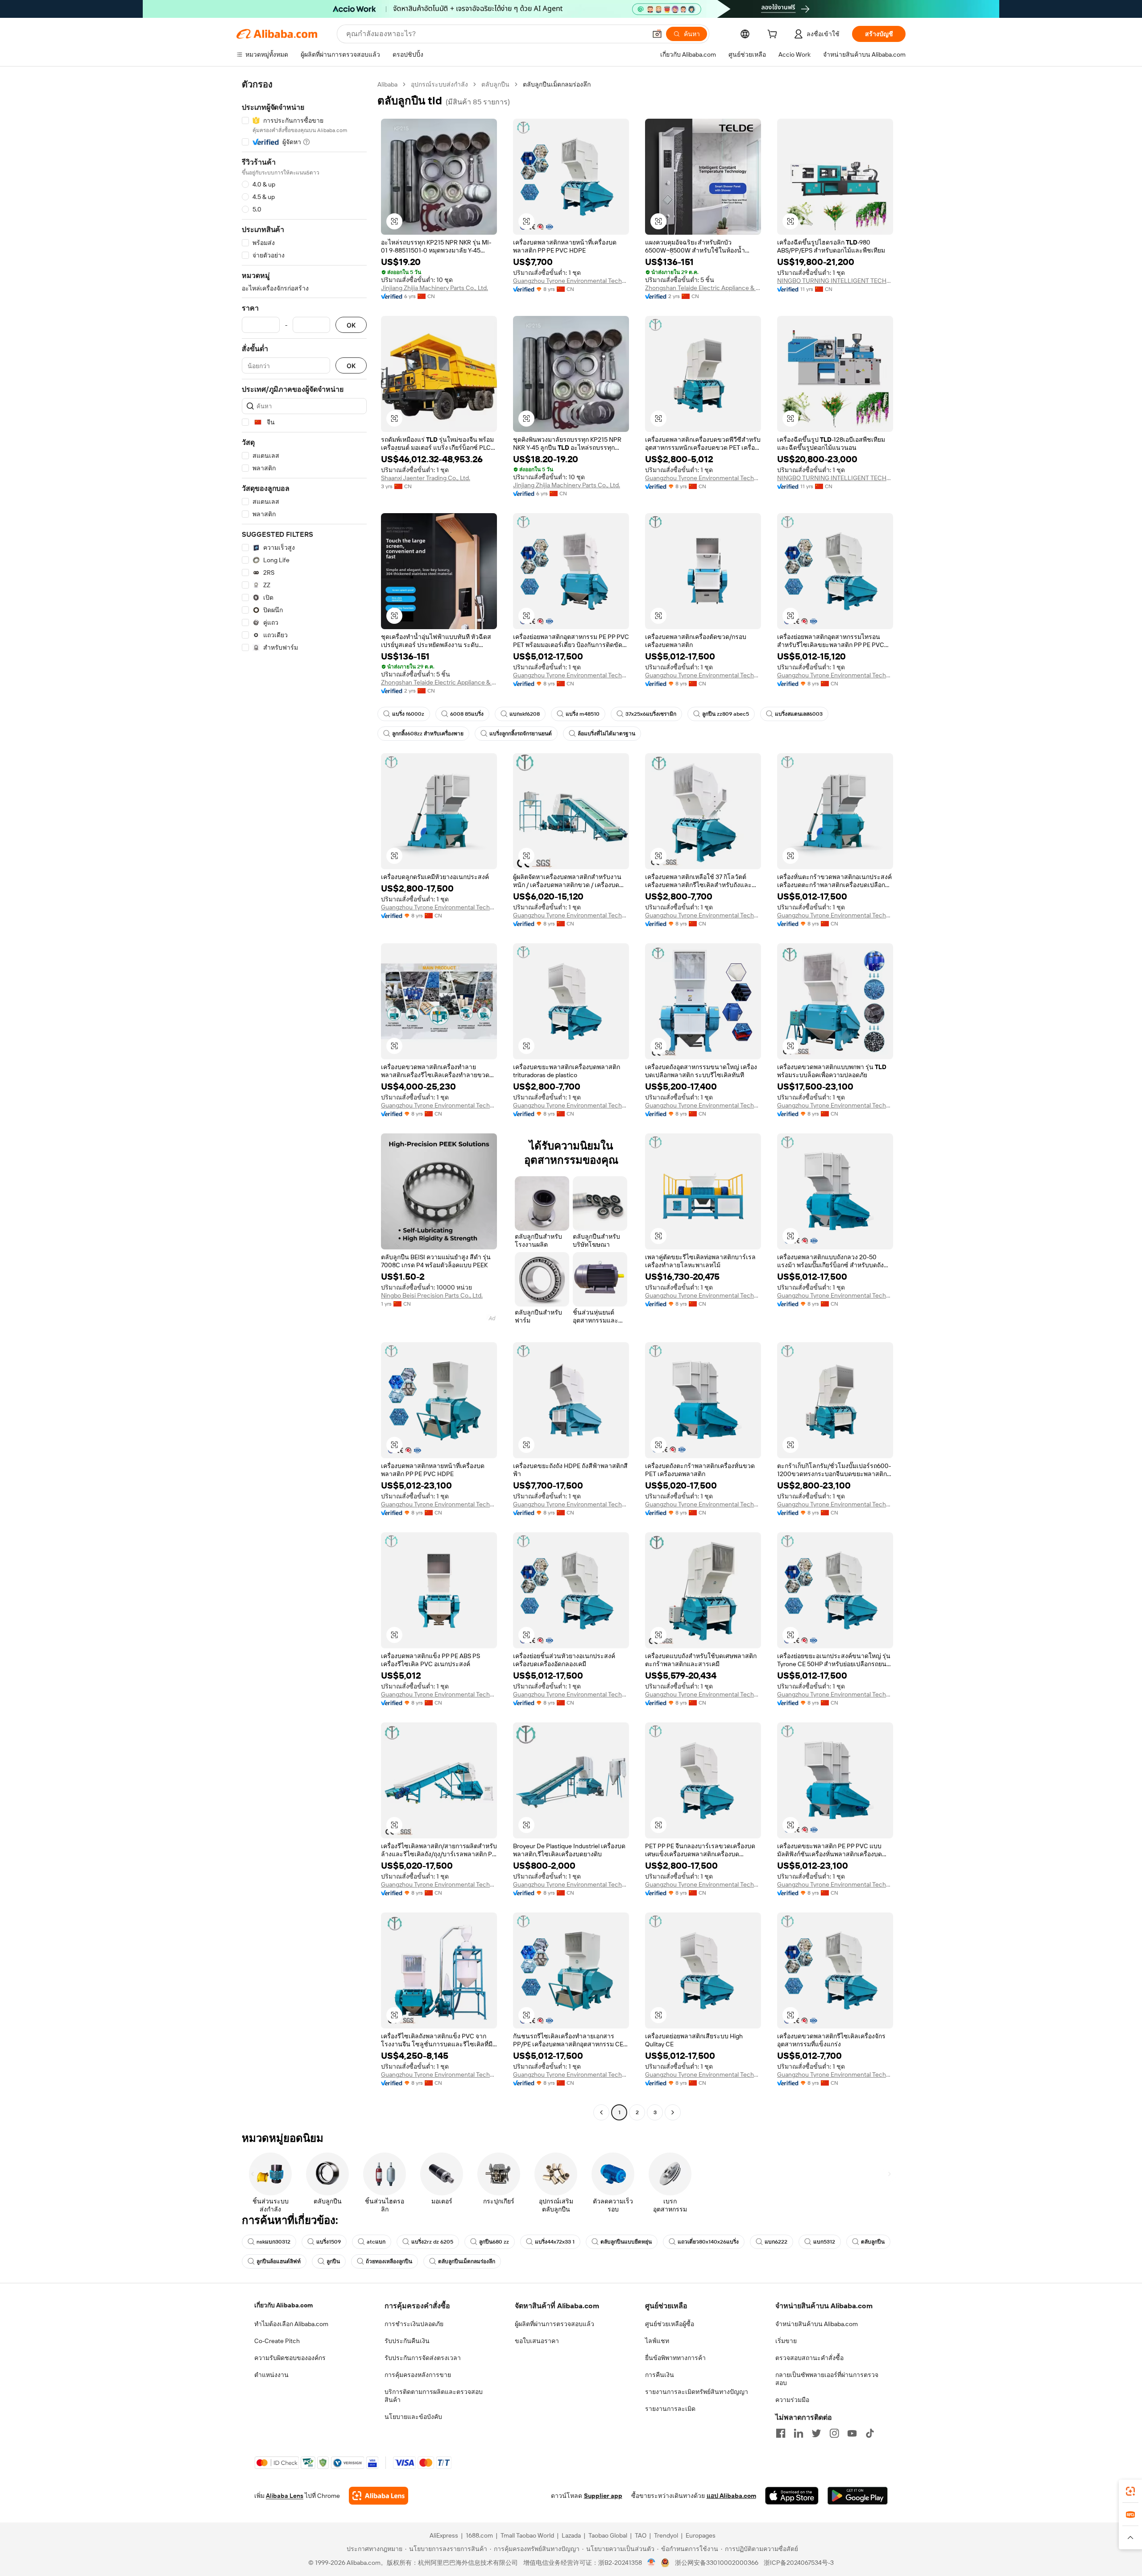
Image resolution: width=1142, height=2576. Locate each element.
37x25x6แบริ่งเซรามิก (651, 714)
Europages (701, 2535)
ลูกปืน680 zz (494, 2242)
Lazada (571, 2535)
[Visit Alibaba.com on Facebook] (781, 2433)
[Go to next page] (673, 2112)
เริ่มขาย (786, 2341)
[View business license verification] (652, 2563)
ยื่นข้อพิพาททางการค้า (675, 2358)
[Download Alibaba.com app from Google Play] (858, 2496)
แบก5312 (824, 2242)
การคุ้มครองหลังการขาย (418, 2375)
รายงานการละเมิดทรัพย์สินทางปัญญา (697, 2392)
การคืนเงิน (660, 2375)
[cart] (774, 35)
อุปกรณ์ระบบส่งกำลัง (439, 84)
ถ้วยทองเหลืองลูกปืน (389, 2261)
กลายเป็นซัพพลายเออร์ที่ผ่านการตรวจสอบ (827, 2379)
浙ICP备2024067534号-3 (799, 2563)
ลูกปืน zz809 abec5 (726, 714)
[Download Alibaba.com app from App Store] (792, 2496)
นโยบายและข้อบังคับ (413, 2417)
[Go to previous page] (601, 2112)
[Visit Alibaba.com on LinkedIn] (799, 2433)
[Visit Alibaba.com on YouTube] (852, 2433)
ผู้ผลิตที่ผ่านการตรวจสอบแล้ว (554, 2324)
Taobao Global (608, 2535)
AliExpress (444, 2535)
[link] (1130, 2491)
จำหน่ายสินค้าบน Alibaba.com (817, 2324)
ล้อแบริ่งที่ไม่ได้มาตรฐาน (606, 734)
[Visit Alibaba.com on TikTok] (870, 2433)
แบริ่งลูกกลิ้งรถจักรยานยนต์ (521, 734)
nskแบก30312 (273, 2242)
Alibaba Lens (285, 2496)
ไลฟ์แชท (657, 2341)
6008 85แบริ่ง (467, 714)
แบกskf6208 (525, 714)
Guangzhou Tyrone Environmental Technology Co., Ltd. (571, 281)
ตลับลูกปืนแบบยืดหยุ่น (626, 2242)
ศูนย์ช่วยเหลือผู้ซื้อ (670, 2324)
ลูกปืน (333, 2261)
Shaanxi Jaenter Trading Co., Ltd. (426, 478)
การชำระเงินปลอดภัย (414, 2324)
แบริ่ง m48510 (583, 714)
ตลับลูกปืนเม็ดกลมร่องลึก (467, 2261)
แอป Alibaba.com (731, 2496)
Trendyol (666, 2535)
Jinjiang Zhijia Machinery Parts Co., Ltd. (434, 288)
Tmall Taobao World (527, 2535)
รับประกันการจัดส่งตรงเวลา (423, 2358)
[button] (657, 34)
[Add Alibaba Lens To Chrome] (379, 2496)
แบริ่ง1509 (329, 2242)
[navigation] (304, 1099)
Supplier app (603, 2496)
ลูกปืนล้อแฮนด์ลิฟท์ (279, 2261)
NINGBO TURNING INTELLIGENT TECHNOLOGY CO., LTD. (835, 281)
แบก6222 (776, 2242)
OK (351, 325)
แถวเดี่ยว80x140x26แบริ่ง (708, 2242)
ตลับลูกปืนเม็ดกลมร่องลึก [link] (557, 84)
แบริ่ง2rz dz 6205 (432, 2242)
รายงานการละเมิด (670, 2409)
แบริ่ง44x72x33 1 (555, 2242)
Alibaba (387, 84)
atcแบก (376, 2242)
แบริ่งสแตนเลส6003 (799, 714)
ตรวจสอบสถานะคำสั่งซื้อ (809, 2358)
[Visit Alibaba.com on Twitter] (816, 2433)
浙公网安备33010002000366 (717, 2563)
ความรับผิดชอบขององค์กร (290, 2358)
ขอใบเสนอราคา (537, 2341)
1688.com (479, 2535)
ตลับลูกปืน (495, 84)
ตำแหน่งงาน (271, 2375)
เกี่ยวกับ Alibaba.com (283, 2305)
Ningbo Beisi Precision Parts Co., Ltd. (432, 1295)
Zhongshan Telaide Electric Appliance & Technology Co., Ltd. (703, 288)
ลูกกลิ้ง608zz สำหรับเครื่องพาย (428, 734)
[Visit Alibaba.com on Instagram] (834, 2433)
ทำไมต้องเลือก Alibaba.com (291, 2324)
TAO (641, 2535)
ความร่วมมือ (792, 2400)
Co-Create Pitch (277, 2341)
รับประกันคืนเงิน (407, 2341)
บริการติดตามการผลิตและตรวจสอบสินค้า (434, 2396)
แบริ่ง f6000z (408, 714)
